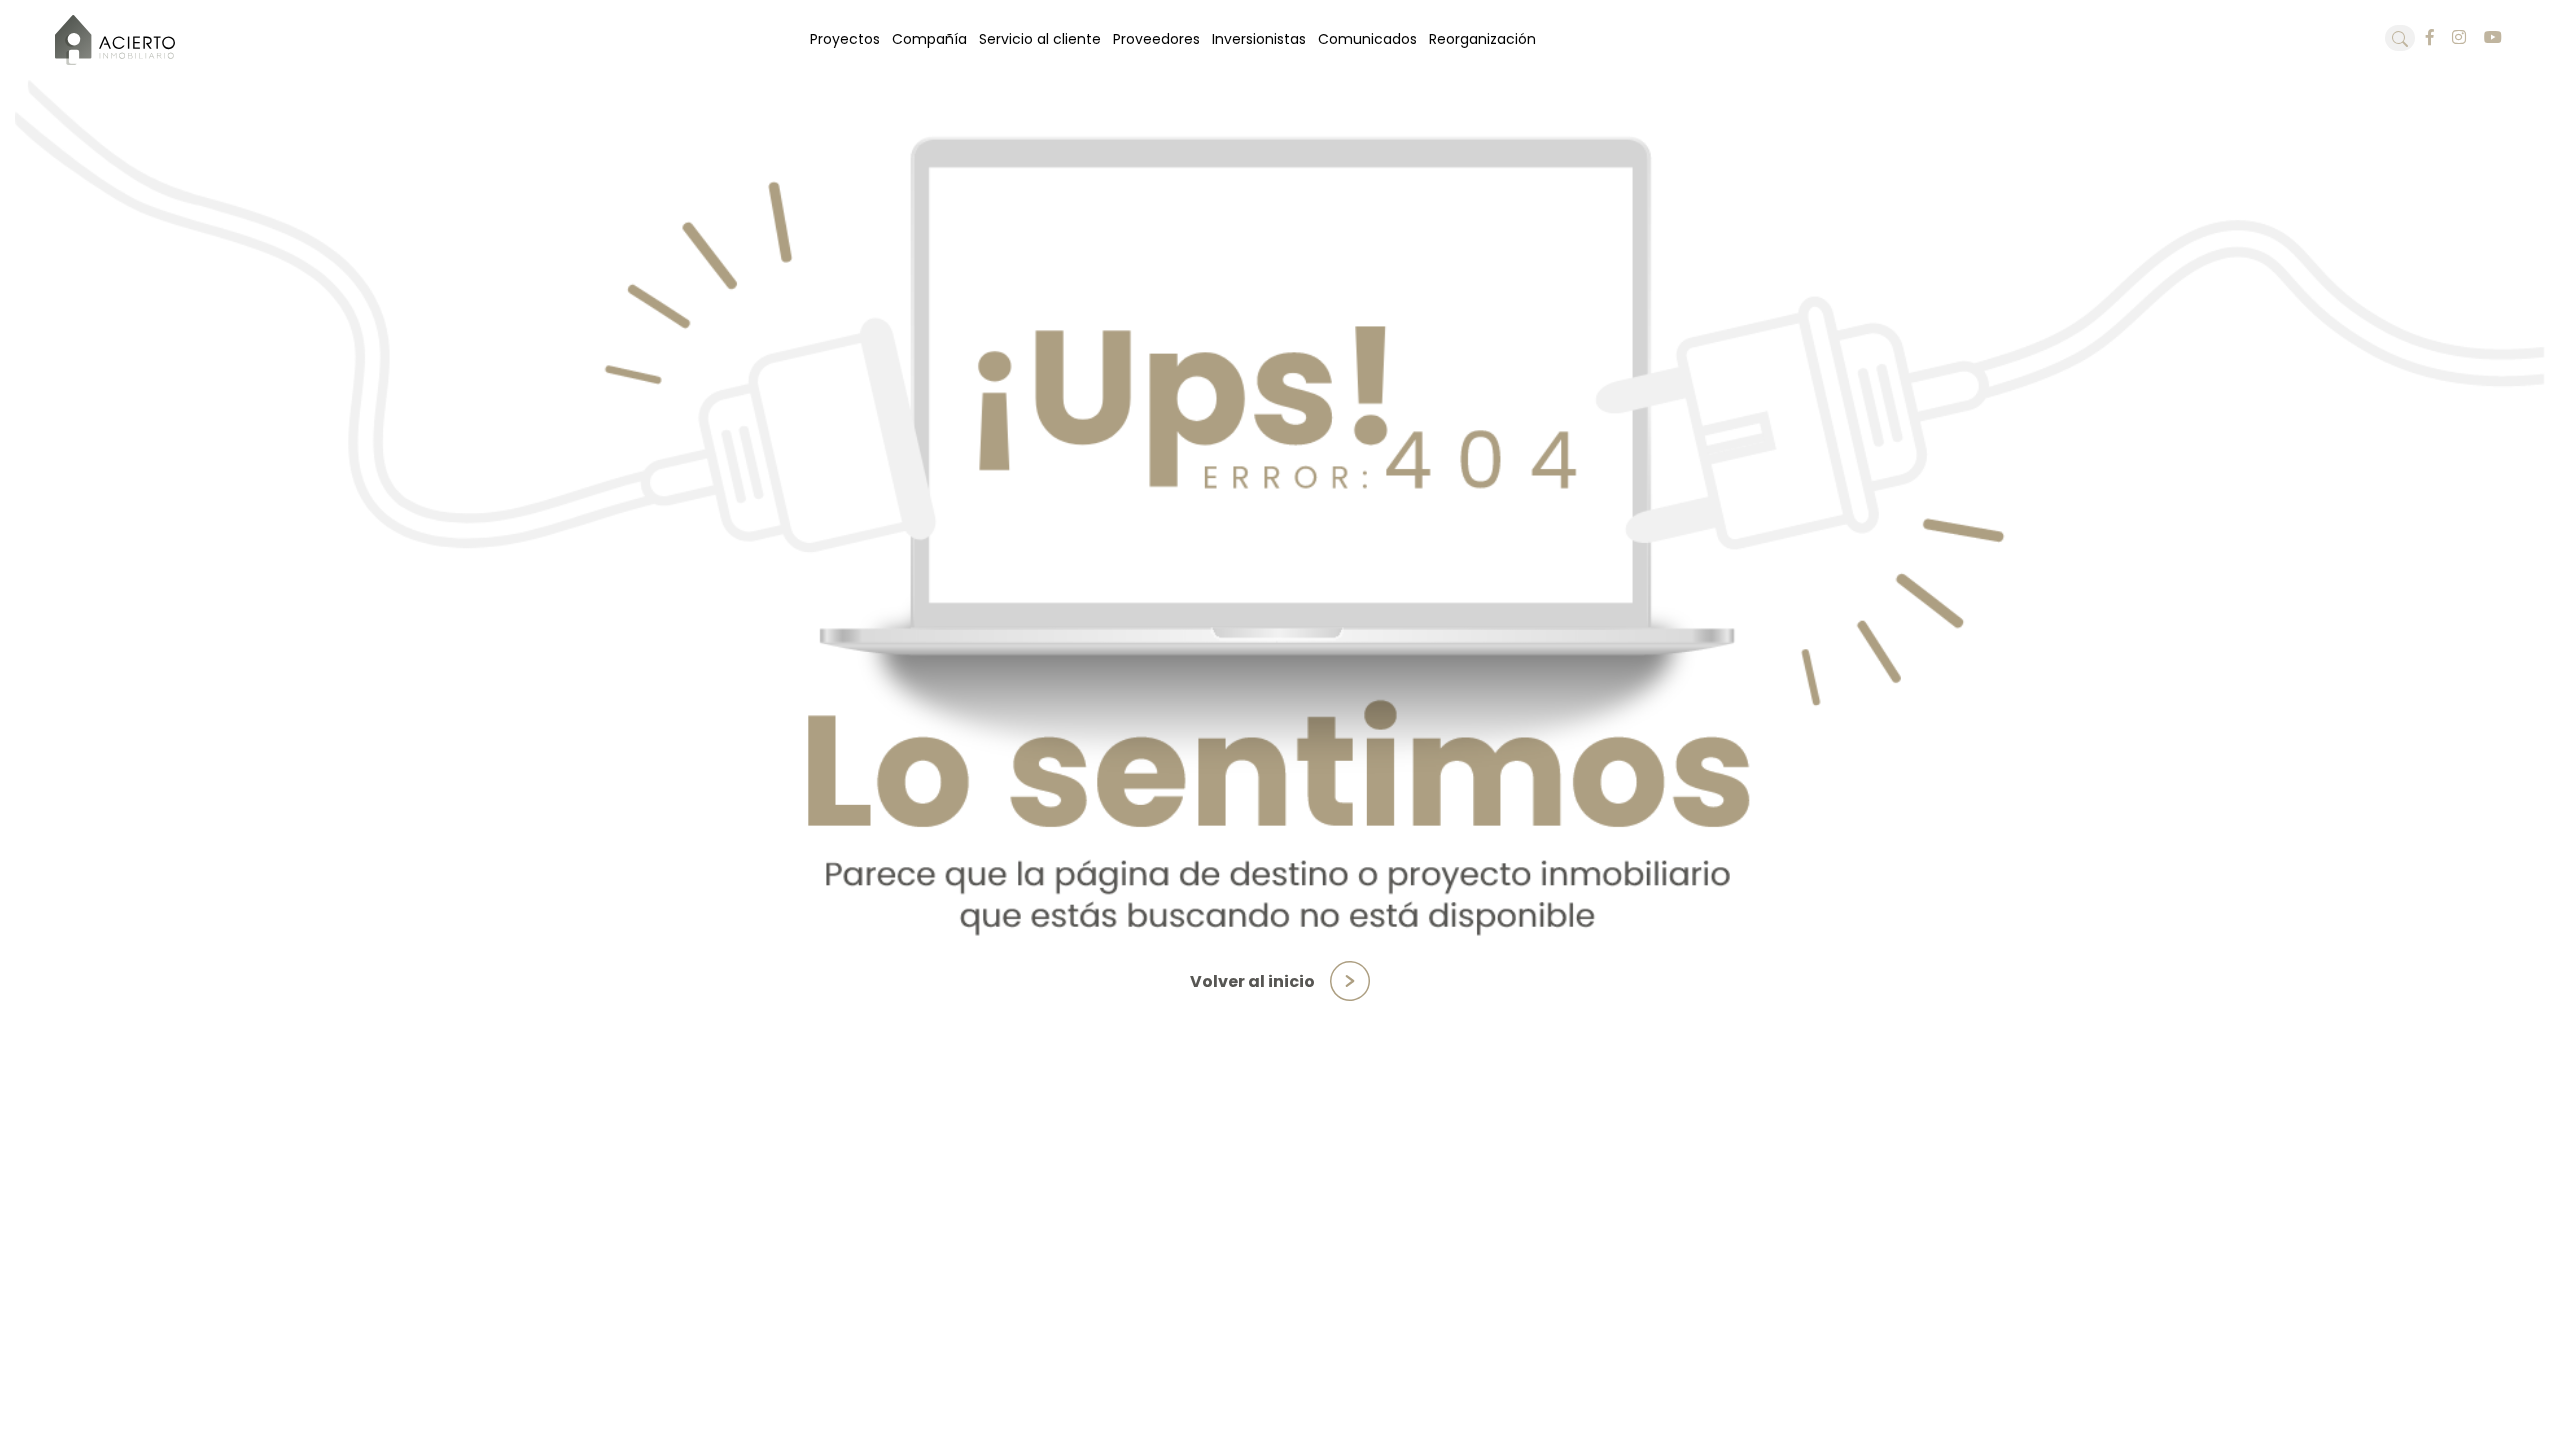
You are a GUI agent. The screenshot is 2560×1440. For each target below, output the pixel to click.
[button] (2400, 38)
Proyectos (845, 39)
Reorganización (1482, 39)
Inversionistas (1259, 39)
